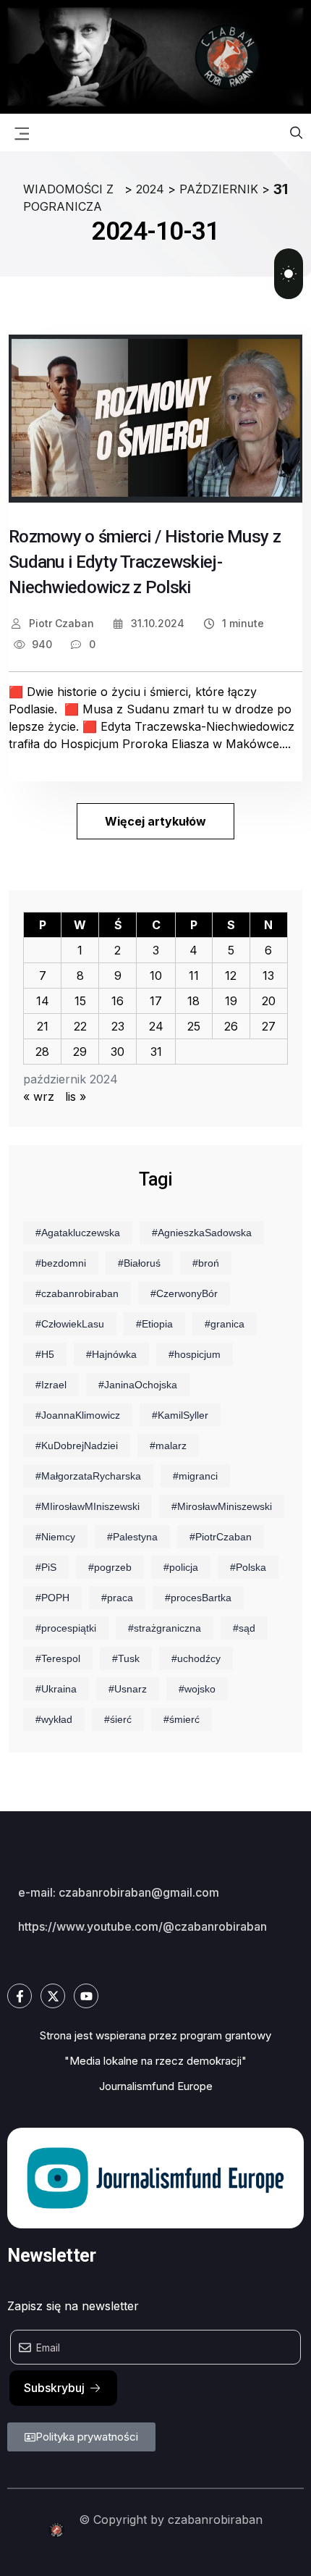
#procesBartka (198, 1598)
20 (269, 1001)
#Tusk (126, 1658)
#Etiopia (154, 1324)
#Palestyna (132, 1537)
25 (194, 1026)
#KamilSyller (180, 1415)
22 (80, 1026)
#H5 (45, 1354)
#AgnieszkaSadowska (202, 1233)
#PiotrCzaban (221, 1537)
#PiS (46, 1567)
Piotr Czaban (60, 623)
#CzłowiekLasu (70, 1324)
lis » (76, 1096)
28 (42, 1052)
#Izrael (51, 1385)
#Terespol (58, 1658)
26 (231, 1026)
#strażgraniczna (165, 1628)
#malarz (168, 1446)
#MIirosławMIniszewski (88, 1506)
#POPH (52, 1598)
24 (156, 1026)
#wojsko (197, 1689)
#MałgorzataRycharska (88, 1476)
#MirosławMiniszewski (222, 1506)
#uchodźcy (196, 1658)
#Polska (248, 1567)
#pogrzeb (110, 1567)
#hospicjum (195, 1354)
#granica (225, 1324)
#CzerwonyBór (184, 1293)
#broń (206, 1263)
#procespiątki (66, 1628)
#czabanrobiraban (77, 1293)
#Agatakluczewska (78, 1233)
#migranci (195, 1476)
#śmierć (182, 1719)
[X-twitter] (53, 1996)
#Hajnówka (111, 1354)
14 (43, 1001)
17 (156, 1001)
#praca (117, 1598)
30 (118, 1052)
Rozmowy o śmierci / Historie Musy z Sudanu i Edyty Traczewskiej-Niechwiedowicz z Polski (145, 562)
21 (43, 1026)
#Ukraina (56, 1689)
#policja (181, 1567)
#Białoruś (139, 1263)
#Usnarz (128, 1689)
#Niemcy (55, 1537)
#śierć (118, 1719)
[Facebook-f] (20, 1996)
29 (80, 1052)
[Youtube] (86, 1996)
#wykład (54, 1719)
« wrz (39, 1096)
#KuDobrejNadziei (77, 1446)
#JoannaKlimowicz (78, 1415)
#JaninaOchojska (138, 1385)
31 (156, 1052)
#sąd (244, 1628)
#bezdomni (61, 1263)
